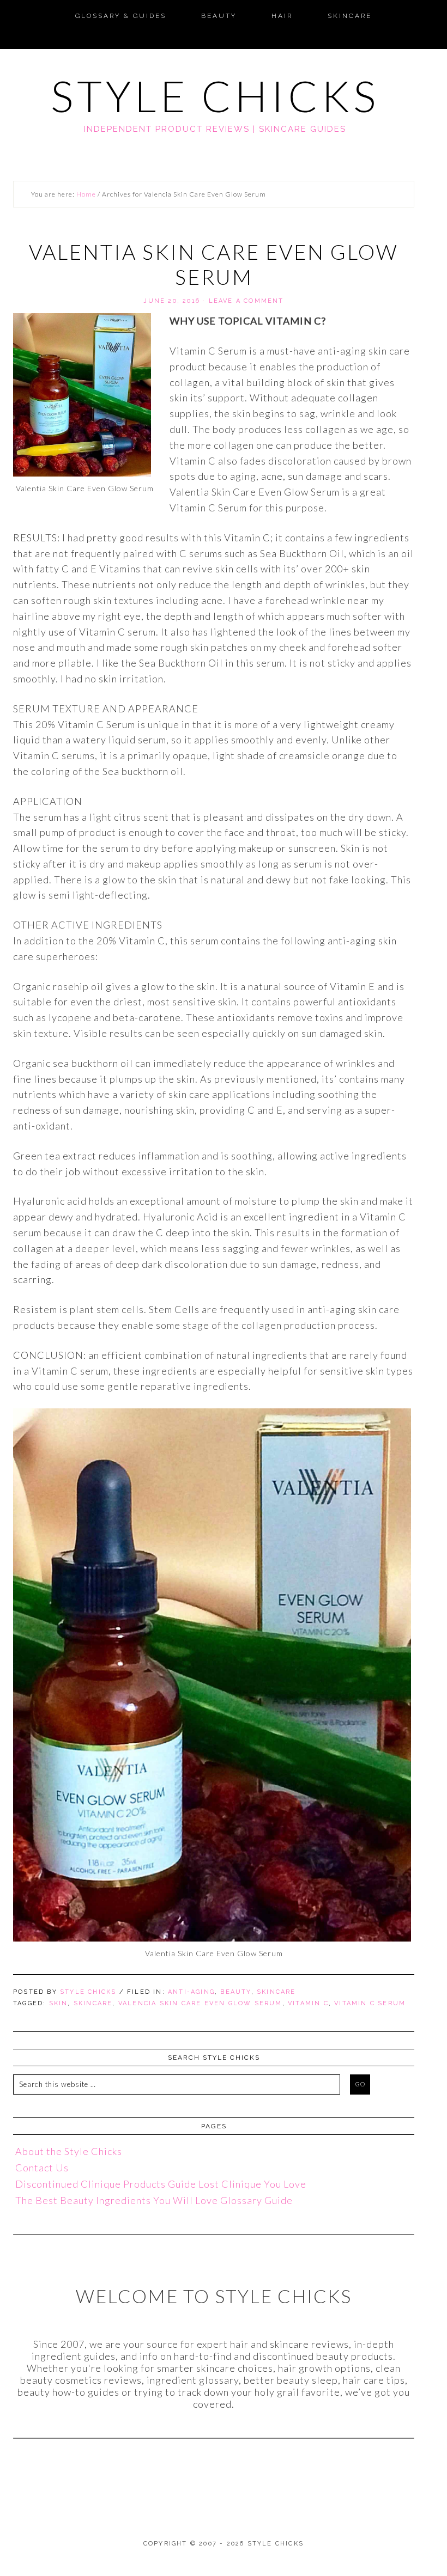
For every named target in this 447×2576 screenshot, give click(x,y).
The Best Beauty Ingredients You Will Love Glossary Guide (154, 2200)
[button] (13, 9)
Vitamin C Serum (370, 2003)
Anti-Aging (191, 1992)
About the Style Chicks (69, 2151)
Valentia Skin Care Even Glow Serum (214, 264)
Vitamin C (308, 2003)
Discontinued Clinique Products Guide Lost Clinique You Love (161, 2184)
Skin (59, 2003)
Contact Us (42, 2168)
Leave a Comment (246, 301)
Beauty (235, 1992)
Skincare (276, 1992)
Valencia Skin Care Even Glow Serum (200, 2003)
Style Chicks (215, 96)
